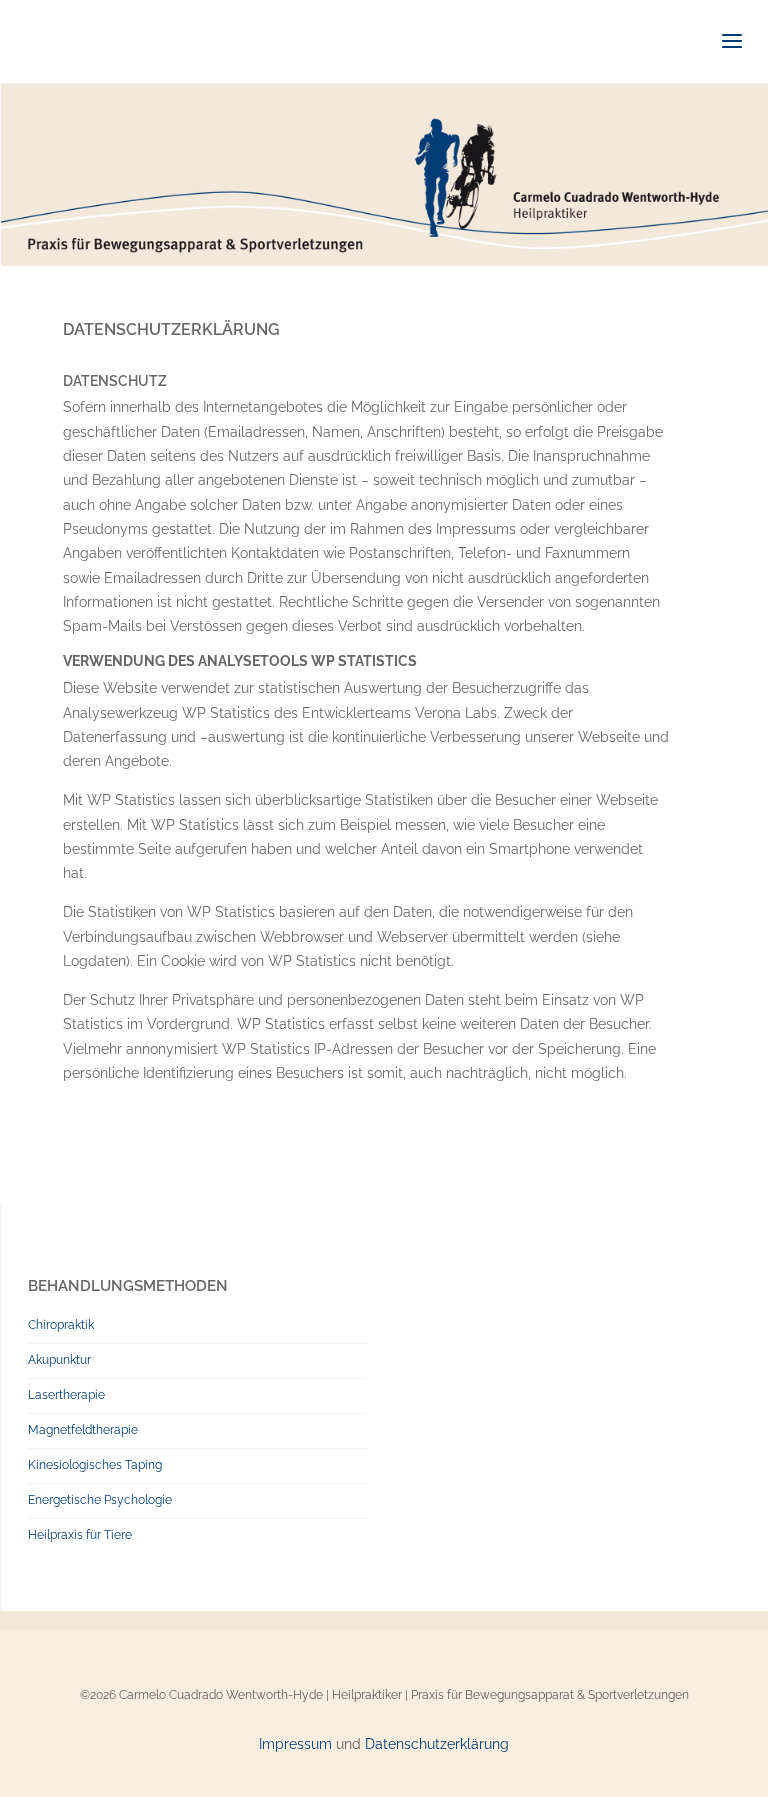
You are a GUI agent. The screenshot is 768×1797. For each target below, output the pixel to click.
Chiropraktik (61, 1325)
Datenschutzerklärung (437, 1744)
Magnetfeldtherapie (83, 1430)
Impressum (295, 1744)
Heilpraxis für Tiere (80, 1535)
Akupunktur (59, 1360)
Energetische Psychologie (100, 1500)
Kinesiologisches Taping (95, 1465)
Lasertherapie (66, 1395)
